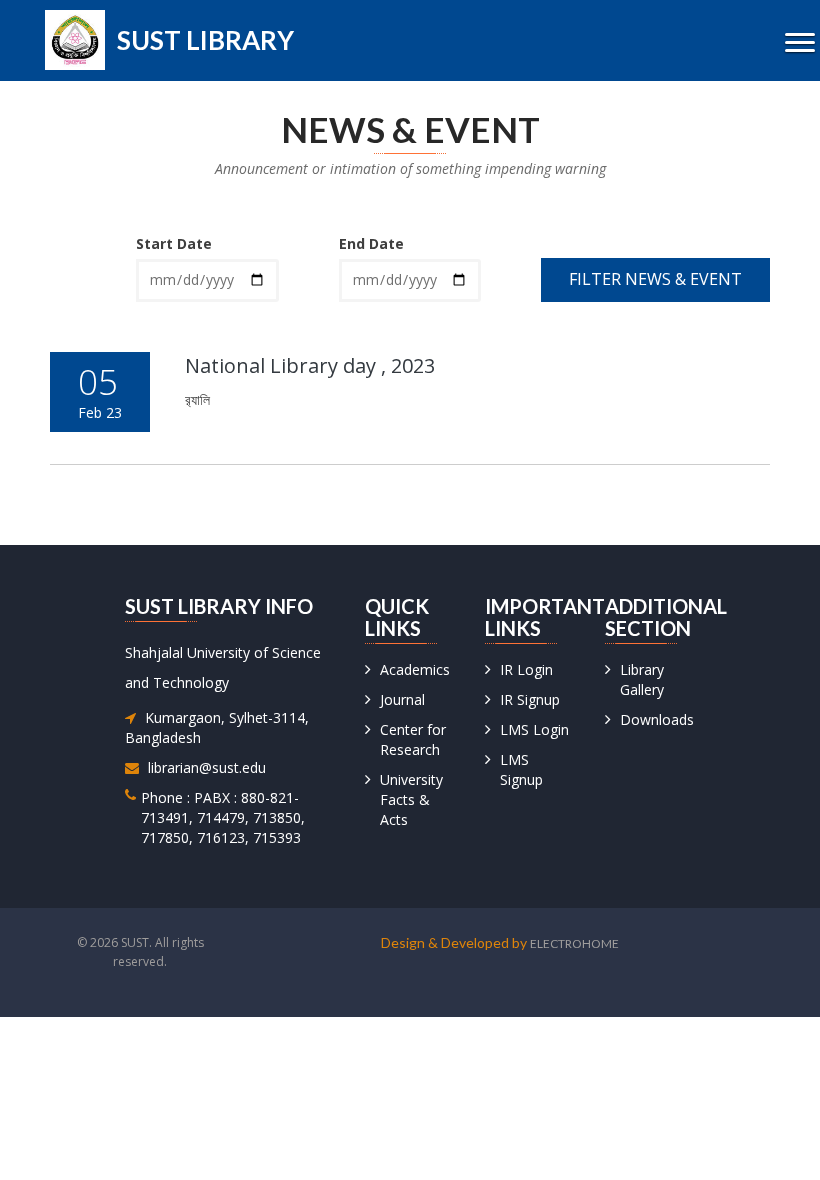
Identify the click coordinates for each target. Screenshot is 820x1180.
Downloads (657, 719)
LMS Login (534, 729)
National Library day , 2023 (310, 365)
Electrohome (574, 943)
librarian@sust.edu (207, 767)
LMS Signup (521, 769)
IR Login (526, 669)
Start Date (174, 243)
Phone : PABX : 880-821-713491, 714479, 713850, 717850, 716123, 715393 (223, 817)
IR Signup (530, 699)
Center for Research (413, 739)
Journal (402, 699)
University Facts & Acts (411, 799)
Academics (415, 669)
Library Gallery (642, 679)
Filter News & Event (655, 279)
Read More (681, 436)
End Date (371, 243)
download (515, 436)
